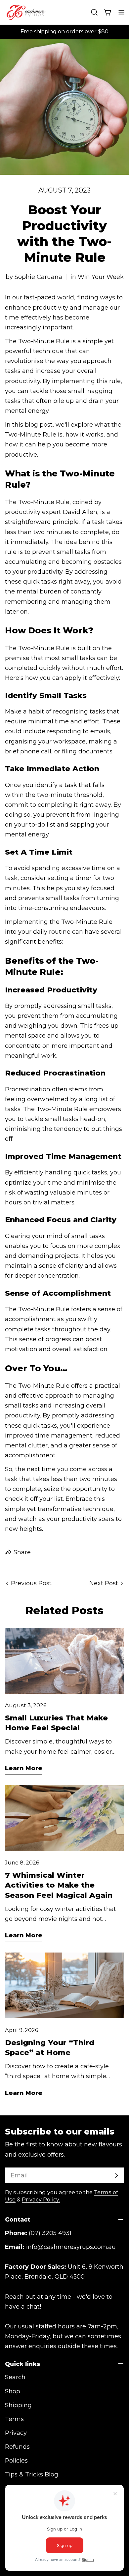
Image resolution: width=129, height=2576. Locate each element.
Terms (14, 2419)
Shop (13, 2391)
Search (15, 2377)
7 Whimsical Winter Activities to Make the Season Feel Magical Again (59, 1885)
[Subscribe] (116, 2175)
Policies (16, 2461)
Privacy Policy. (41, 2199)
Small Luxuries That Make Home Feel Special (56, 1723)
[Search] (94, 12)
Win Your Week (101, 277)
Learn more (24, 1768)
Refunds (17, 2447)
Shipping (18, 2405)
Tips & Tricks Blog (32, 2474)
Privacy (16, 2433)
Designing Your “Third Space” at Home (50, 2047)
